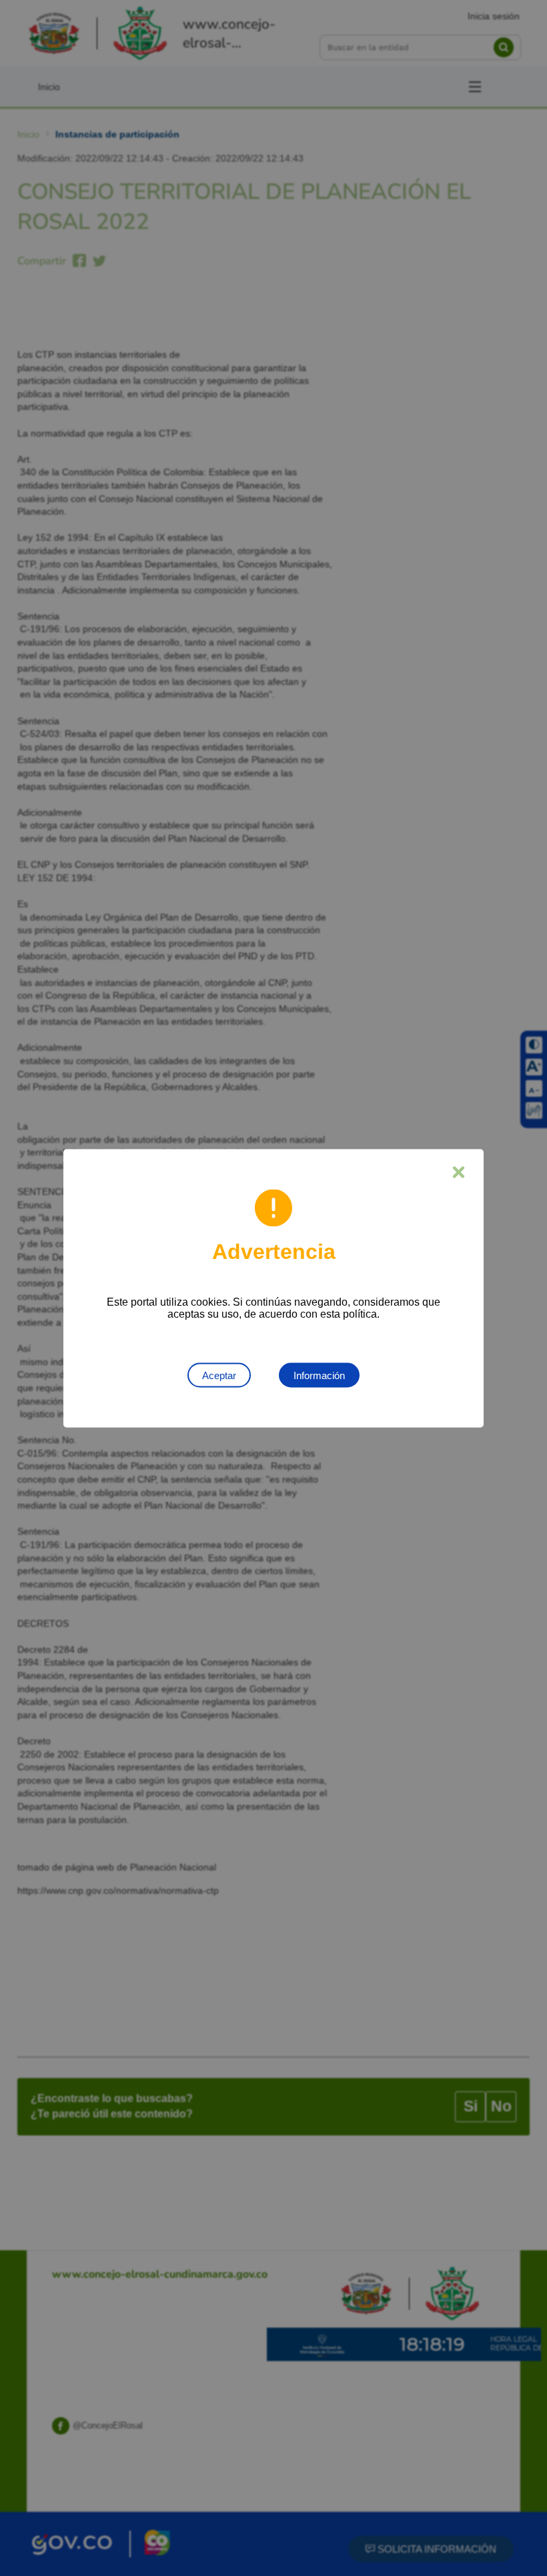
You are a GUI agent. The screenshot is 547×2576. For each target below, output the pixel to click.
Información (319, 1375)
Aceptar (219, 1375)
